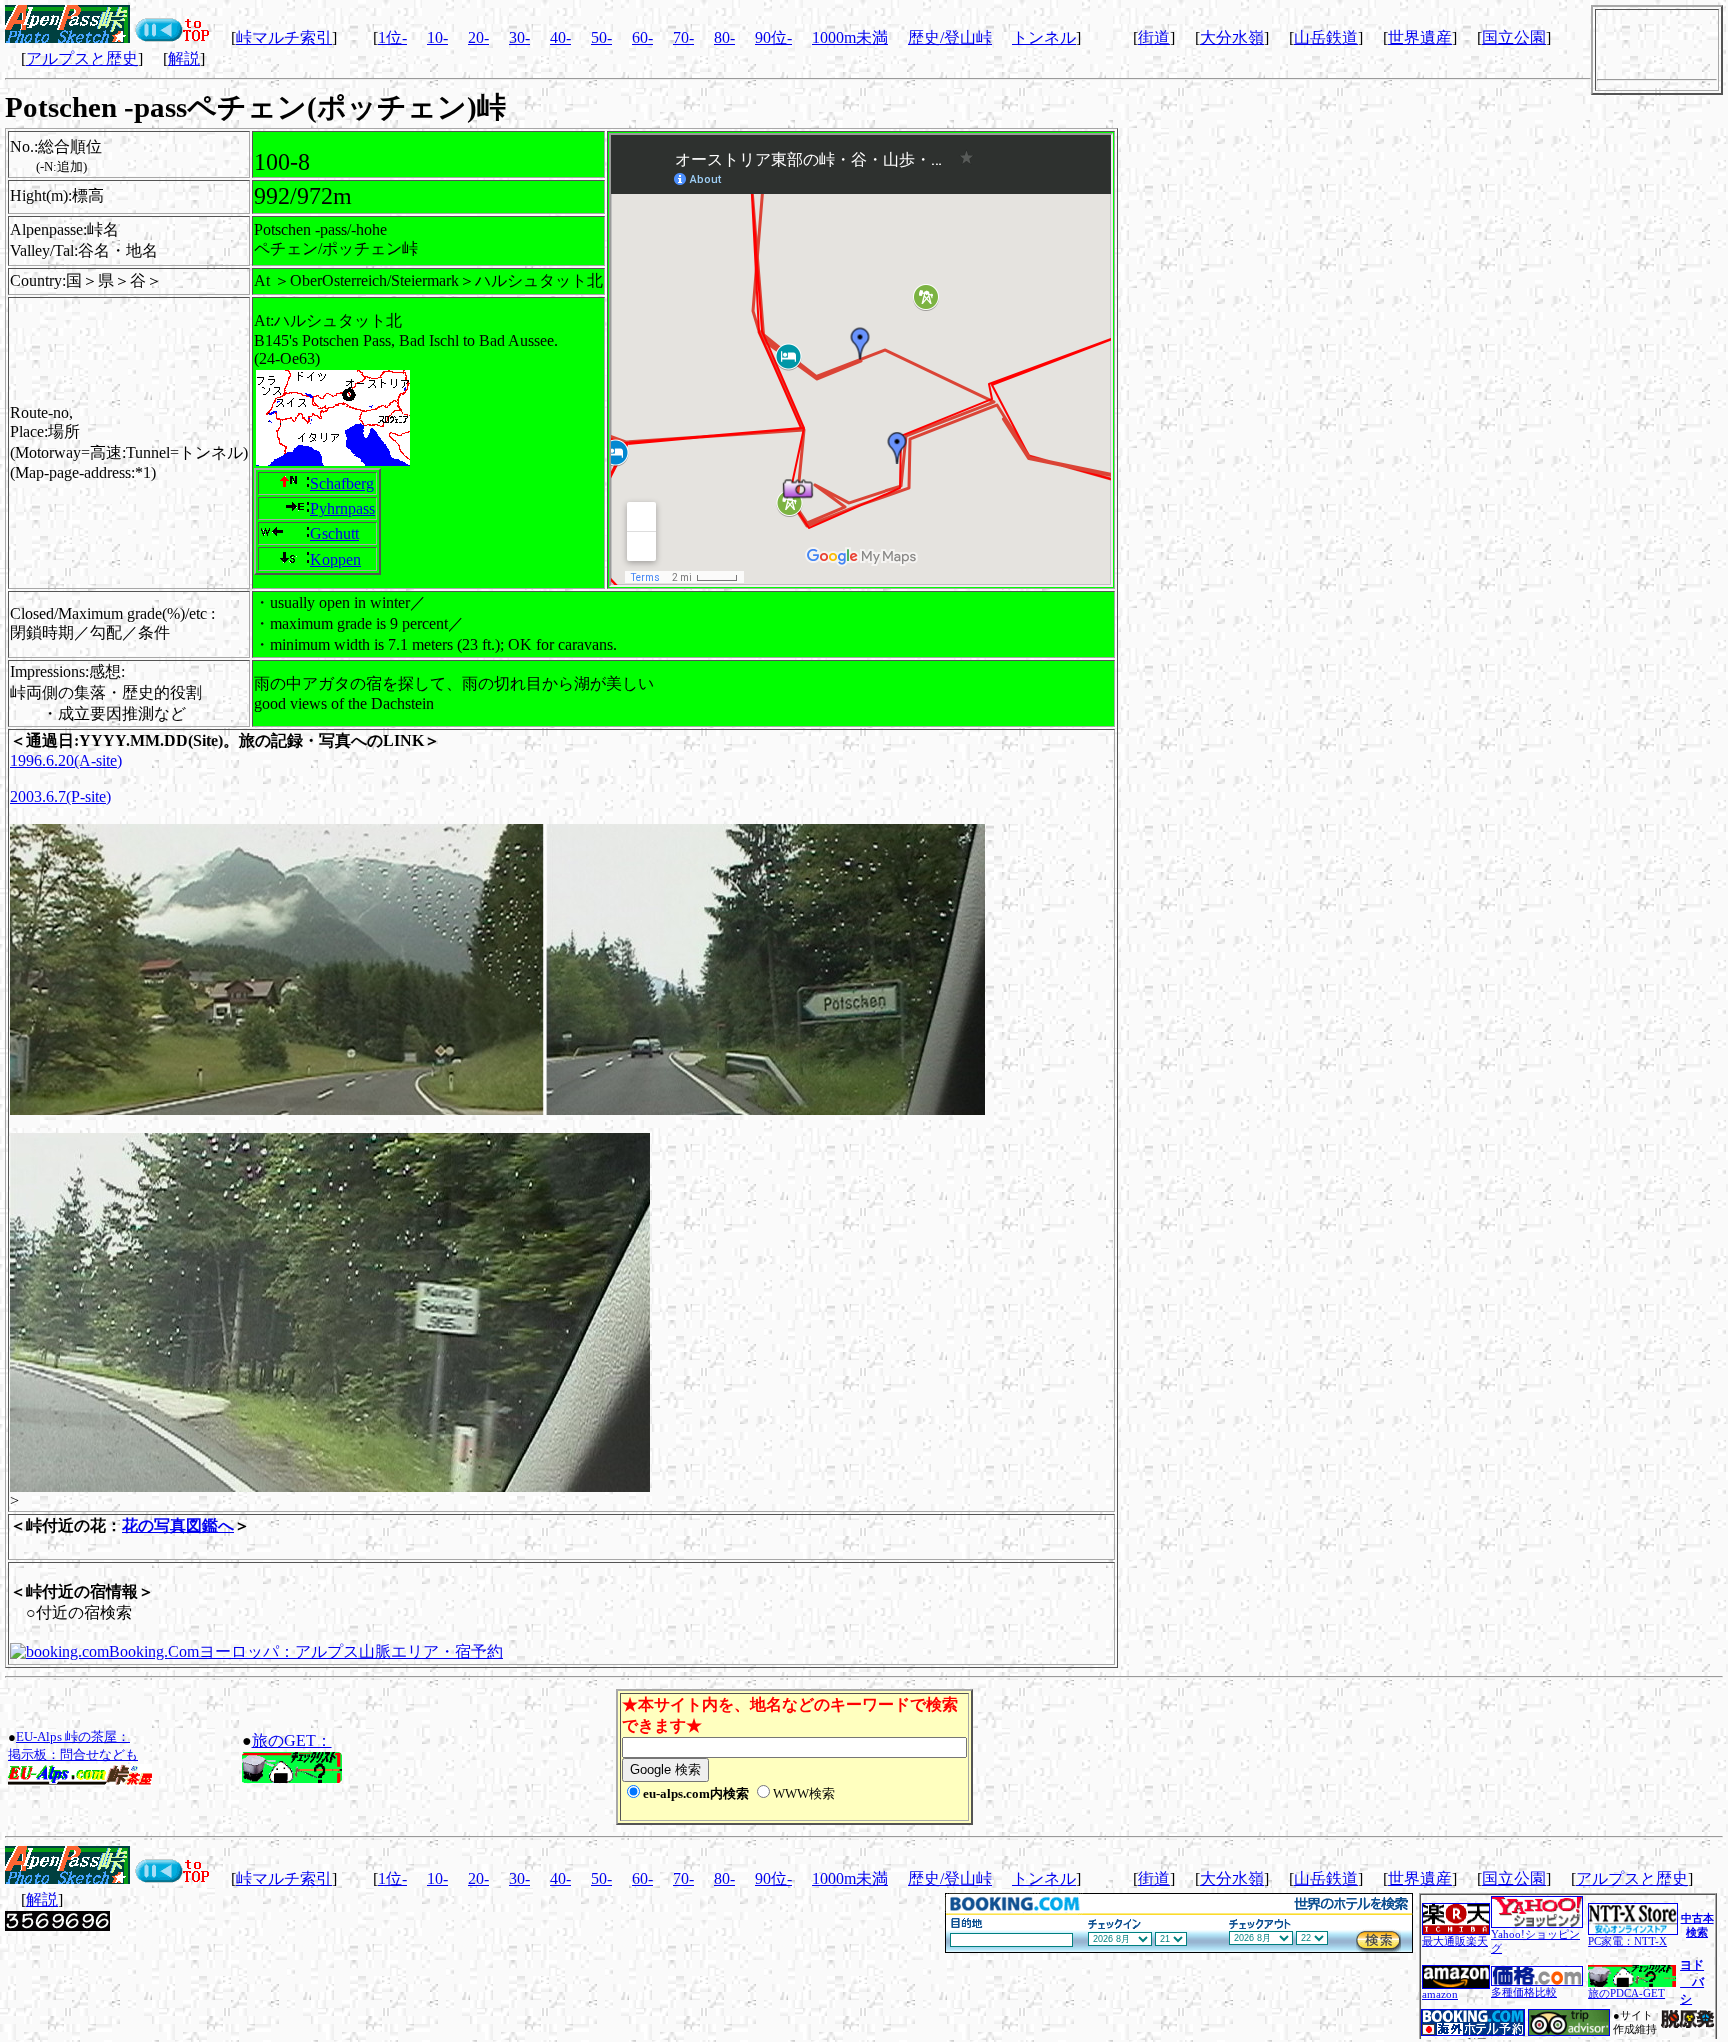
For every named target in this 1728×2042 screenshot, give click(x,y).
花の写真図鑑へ (178, 1525)
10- (437, 37)
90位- (773, 37)
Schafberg (342, 483)
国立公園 (1514, 37)
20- (478, 37)
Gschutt (334, 533)
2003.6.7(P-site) (60, 796)
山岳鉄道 (1326, 37)
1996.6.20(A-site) (66, 760)
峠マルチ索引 (284, 37)
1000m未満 (850, 37)
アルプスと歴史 (82, 58)
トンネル (1044, 37)
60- (642, 37)
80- (724, 37)
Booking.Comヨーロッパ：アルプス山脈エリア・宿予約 (306, 1651)
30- (519, 37)
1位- (392, 37)
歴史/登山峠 (950, 37)
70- (683, 37)
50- (601, 37)
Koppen (335, 559)
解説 (184, 58)
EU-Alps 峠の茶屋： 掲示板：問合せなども (73, 1745)
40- (560, 37)
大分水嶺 (1232, 37)
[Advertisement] (1211, 1757)
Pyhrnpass (342, 508)
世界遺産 (1420, 37)
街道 (1154, 37)
